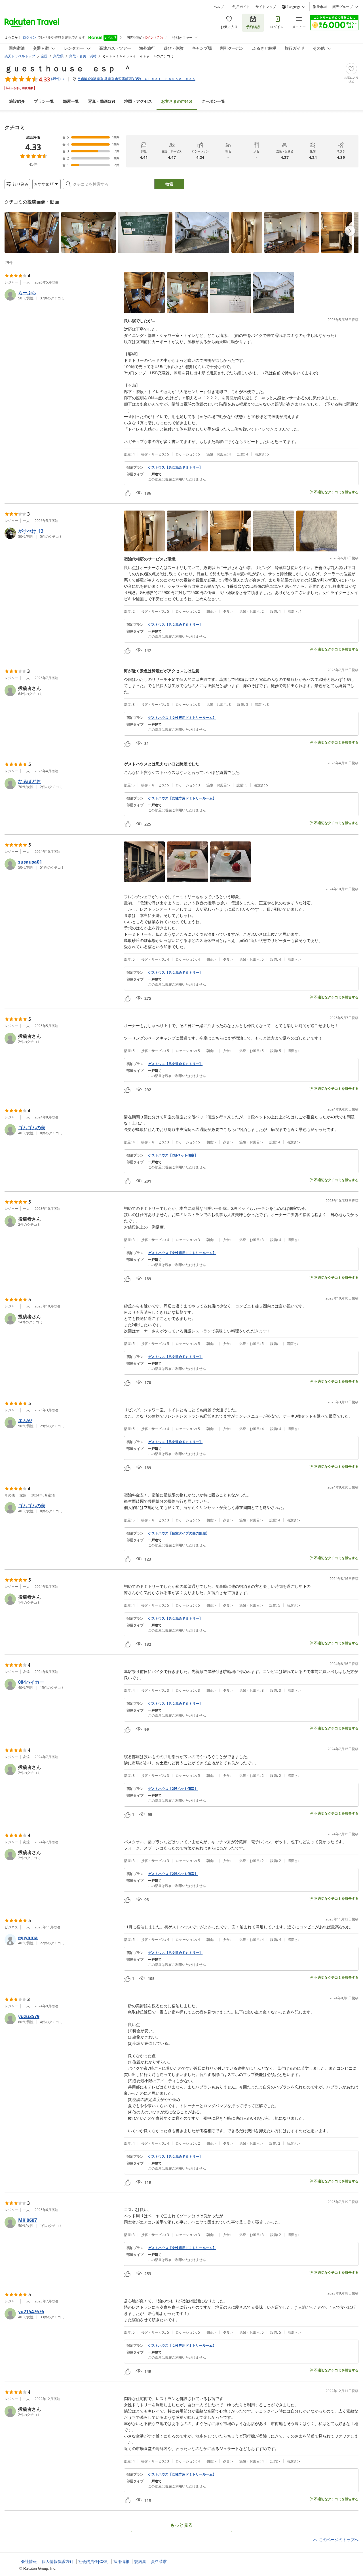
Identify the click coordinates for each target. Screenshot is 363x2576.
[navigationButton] (350, 231)
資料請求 (159, 2562)
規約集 (140, 2562)
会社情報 (29, 2562)
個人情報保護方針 (58, 2562)
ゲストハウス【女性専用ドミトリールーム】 (182, 718)
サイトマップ (266, 7)
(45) (177, 101)
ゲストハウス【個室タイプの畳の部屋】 (179, 1533)
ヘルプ (219, 7)
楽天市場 (320, 7)
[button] (32, 232)
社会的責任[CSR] (93, 2562)
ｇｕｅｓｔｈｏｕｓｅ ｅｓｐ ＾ (68, 68)
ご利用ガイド (240, 7)
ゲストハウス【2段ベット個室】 (173, 1155)
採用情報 (121, 2562)
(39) (102, 101)
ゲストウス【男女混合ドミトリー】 (175, 467)
